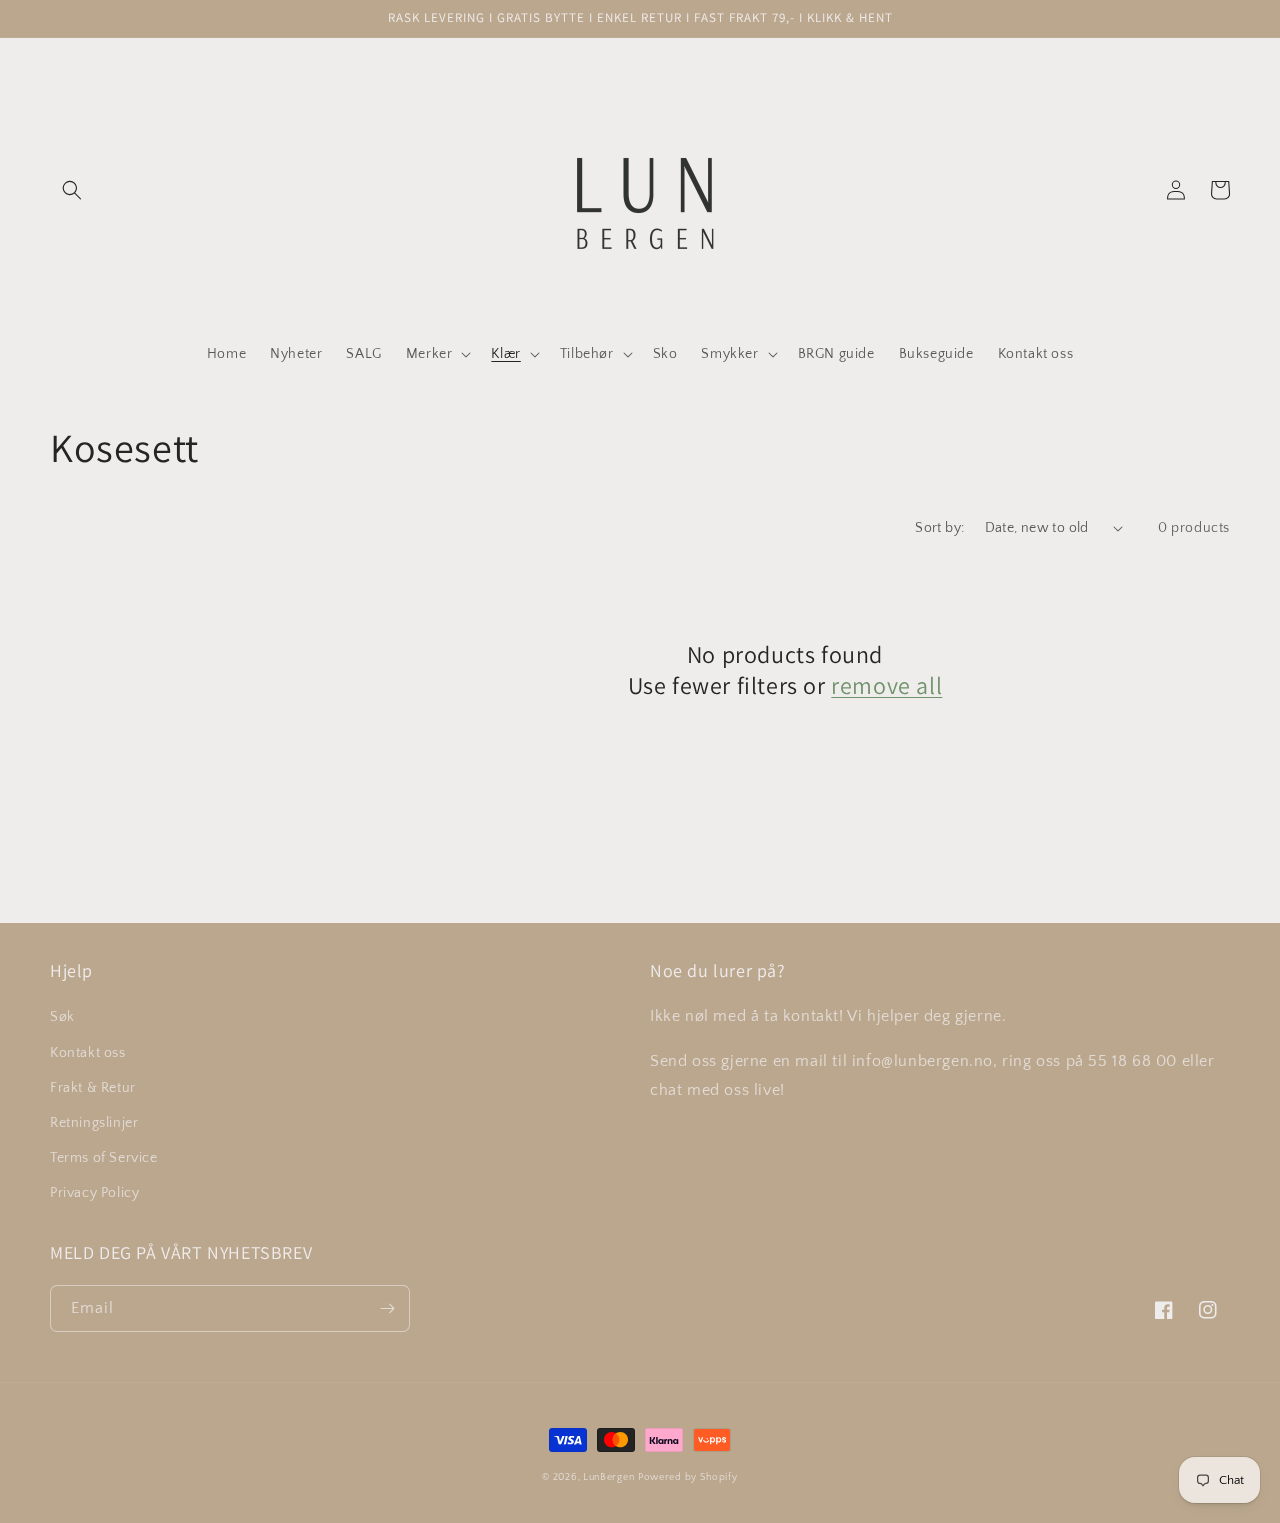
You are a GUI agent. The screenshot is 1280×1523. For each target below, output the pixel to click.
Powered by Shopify (688, 1477)
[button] (72, 190)
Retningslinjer (94, 1123)
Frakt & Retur (93, 1088)
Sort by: (939, 528)
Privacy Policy (94, 1193)
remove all (886, 685)
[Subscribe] (387, 1308)
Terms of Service (104, 1158)
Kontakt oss (88, 1053)
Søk (62, 1017)
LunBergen (608, 1477)
